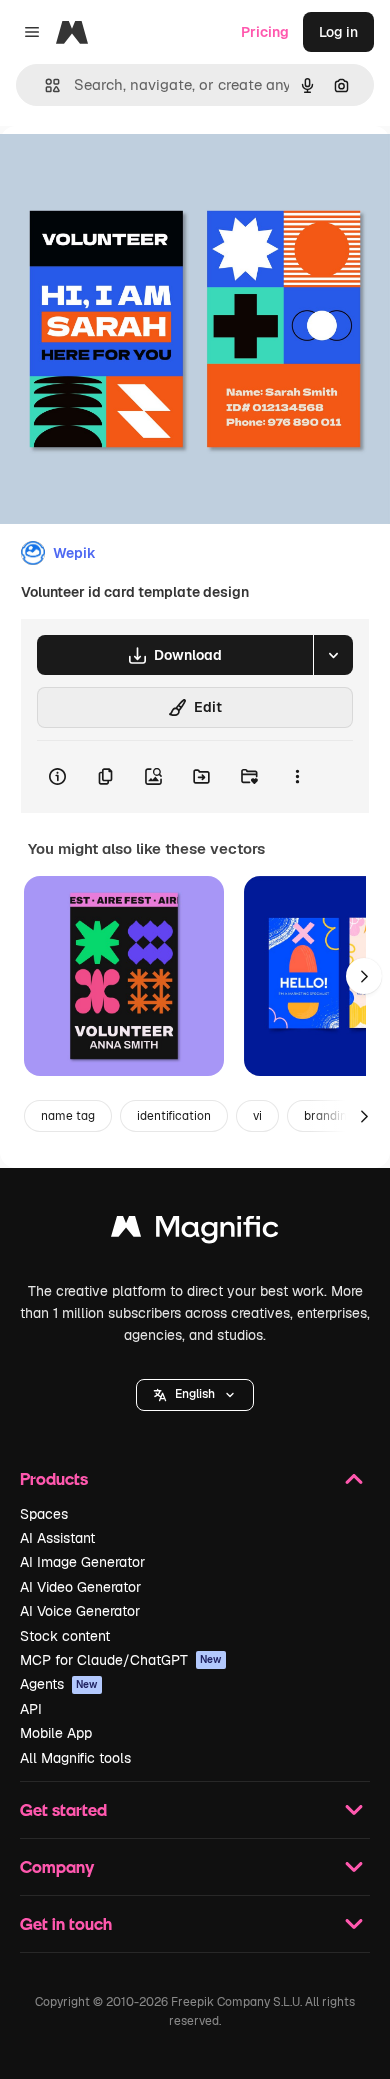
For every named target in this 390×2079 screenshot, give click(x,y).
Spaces (44, 1514)
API (31, 1709)
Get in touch (66, 1923)
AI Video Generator (80, 1587)
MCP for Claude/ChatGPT (121, 1660)
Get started (63, 1809)
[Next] (364, 976)
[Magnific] (195, 1231)
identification (174, 1116)
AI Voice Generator (80, 1611)
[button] (195, 1395)
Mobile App (56, 1733)
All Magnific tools (75, 1758)
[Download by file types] (333, 655)
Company (57, 1866)
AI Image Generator (82, 1562)
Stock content (65, 1636)
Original (128, 171)
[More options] (297, 777)
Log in (338, 32)
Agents (59, 1684)
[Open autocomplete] (44, 85)
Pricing (265, 32)
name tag (68, 1116)
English (195, 1394)
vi (257, 1116)
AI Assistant (57, 1538)
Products (54, 1478)
